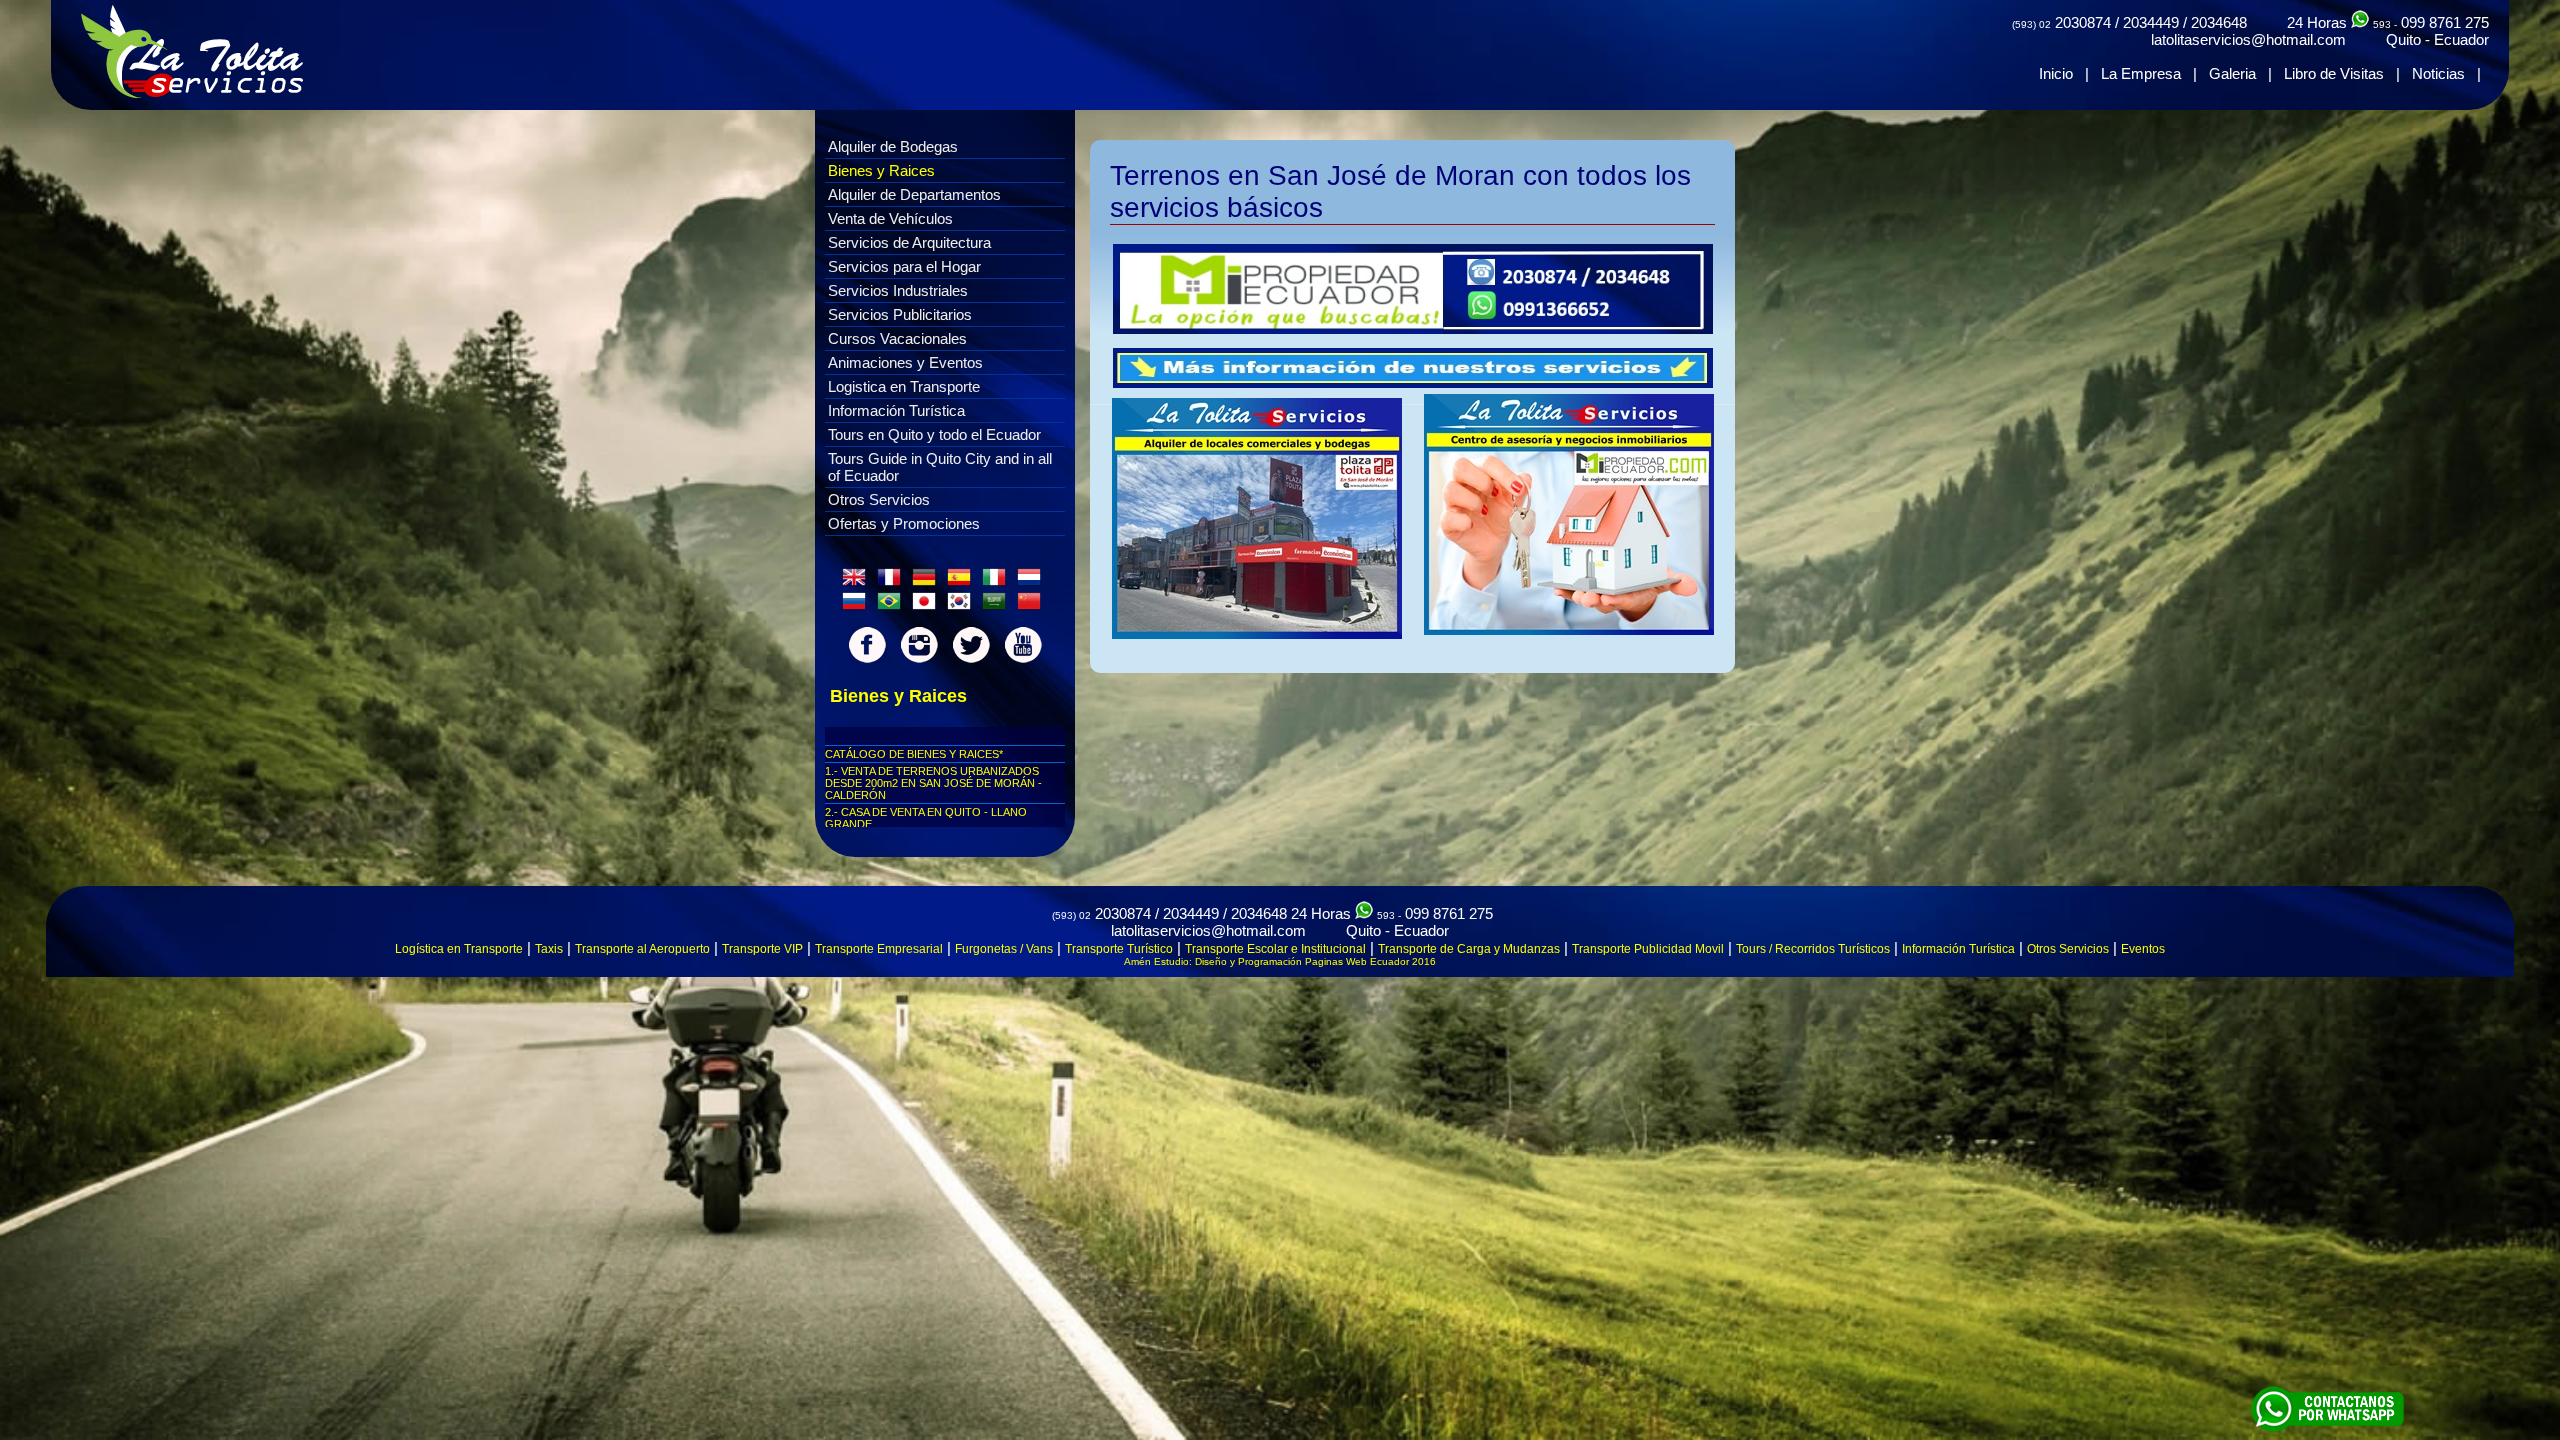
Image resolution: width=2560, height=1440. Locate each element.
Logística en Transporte (459, 949)
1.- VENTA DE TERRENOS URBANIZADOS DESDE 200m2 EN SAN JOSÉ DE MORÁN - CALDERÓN (933, 783)
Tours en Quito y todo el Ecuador (934, 434)
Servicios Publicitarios (900, 314)
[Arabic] (998, 606)
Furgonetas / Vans (1004, 949)
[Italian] (998, 582)
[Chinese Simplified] (1033, 606)
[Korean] (963, 606)
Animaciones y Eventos (905, 362)
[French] (893, 582)
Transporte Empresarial (879, 949)
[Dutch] (1033, 582)
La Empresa (2141, 73)
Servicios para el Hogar (904, 266)
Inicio (2056, 73)
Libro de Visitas (2334, 73)
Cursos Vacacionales (897, 338)
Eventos (2143, 949)
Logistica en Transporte (904, 386)
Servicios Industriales (898, 290)
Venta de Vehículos (890, 218)
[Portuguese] (893, 606)
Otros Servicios (879, 499)
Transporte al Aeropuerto (642, 949)
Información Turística (896, 410)
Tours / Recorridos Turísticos (1813, 949)
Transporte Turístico (1119, 949)
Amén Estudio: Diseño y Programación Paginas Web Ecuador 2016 (1280, 961)
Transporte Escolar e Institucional (1275, 949)
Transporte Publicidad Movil (1648, 949)
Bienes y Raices (881, 170)
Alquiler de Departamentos (914, 194)
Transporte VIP (762, 949)
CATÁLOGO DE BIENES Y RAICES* (914, 754)
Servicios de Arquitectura (909, 242)
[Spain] (963, 582)
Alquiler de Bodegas (893, 146)
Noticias (2438, 73)
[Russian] (858, 606)
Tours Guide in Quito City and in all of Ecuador (940, 467)
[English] (858, 582)
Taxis (549, 949)
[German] (928, 582)
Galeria (2232, 73)
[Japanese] (928, 606)
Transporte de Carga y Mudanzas (1469, 949)
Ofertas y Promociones (904, 523)
